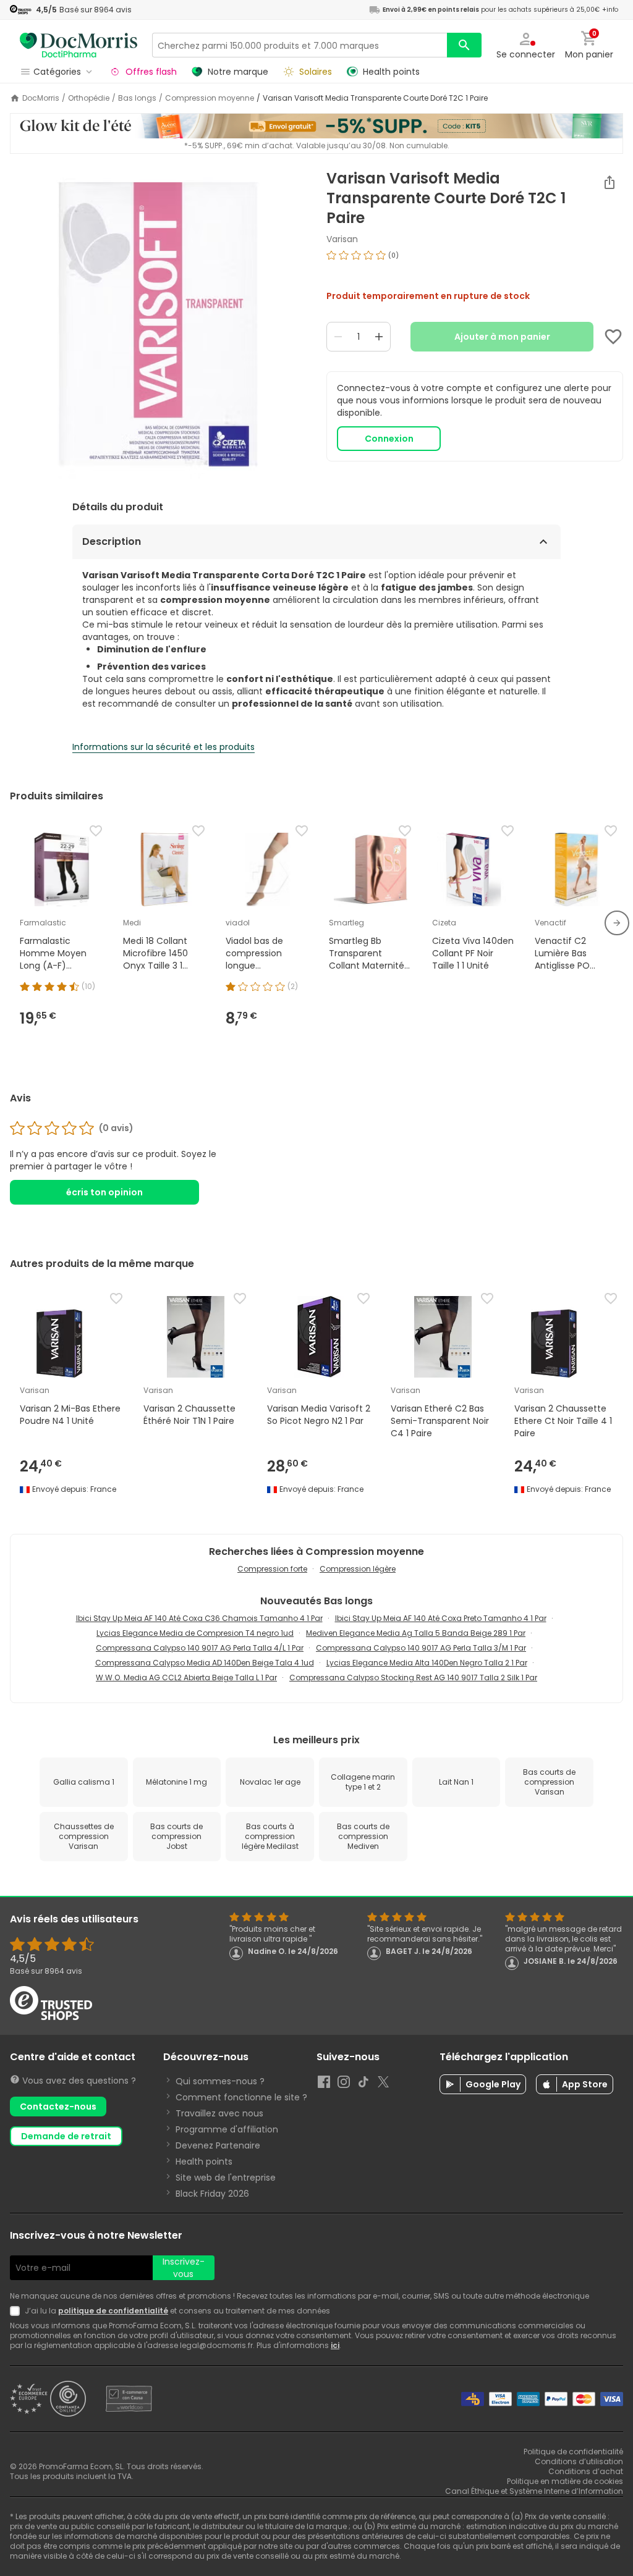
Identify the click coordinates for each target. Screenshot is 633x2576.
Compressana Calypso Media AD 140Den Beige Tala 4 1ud (205, 1663)
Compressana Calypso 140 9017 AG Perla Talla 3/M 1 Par (421, 1648)
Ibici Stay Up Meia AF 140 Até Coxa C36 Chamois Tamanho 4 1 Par (199, 1618)
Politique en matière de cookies (565, 2481)
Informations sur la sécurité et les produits (164, 747)
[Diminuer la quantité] (338, 337)
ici (335, 2345)
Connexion (389, 439)
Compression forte (272, 1569)
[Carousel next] (617, 923)
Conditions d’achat (586, 2471)
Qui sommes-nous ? (220, 2081)
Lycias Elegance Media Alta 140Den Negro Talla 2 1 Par (427, 1663)
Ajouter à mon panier (502, 337)
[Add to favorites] (613, 337)
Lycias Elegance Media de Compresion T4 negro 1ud (195, 1633)
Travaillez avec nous (219, 2113)
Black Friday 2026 (212, 2194)
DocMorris (41, 98)
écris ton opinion (104, 1192)
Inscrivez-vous (184, 2268)
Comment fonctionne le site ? (241, 2097)
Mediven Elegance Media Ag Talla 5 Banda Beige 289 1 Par (416, 1633)
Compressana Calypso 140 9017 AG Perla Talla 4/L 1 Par (200, 1648)
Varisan (342, 239)
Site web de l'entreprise (226, 2178)
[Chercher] (464, 45)
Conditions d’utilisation (579, 2461)
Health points (204, 2161)
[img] (158, 324)
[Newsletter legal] (17, 2311)
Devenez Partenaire (218, 2145)
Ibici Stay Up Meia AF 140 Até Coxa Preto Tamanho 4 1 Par (441, 1618)
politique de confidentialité (113, 2311)
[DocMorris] (79, 45)
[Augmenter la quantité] (379, 337)
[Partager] (610, 182)
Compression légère (358, 1569)
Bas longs (137, 98)
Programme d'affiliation (227, 2129)
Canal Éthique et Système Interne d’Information (534, 2491)
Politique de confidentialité (573, 2452)
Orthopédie (89, 98)
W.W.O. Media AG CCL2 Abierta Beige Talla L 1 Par (186, 1677)
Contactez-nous (58, 2107)
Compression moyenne (210, 98)
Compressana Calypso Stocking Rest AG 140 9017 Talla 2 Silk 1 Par (413, 1677)
